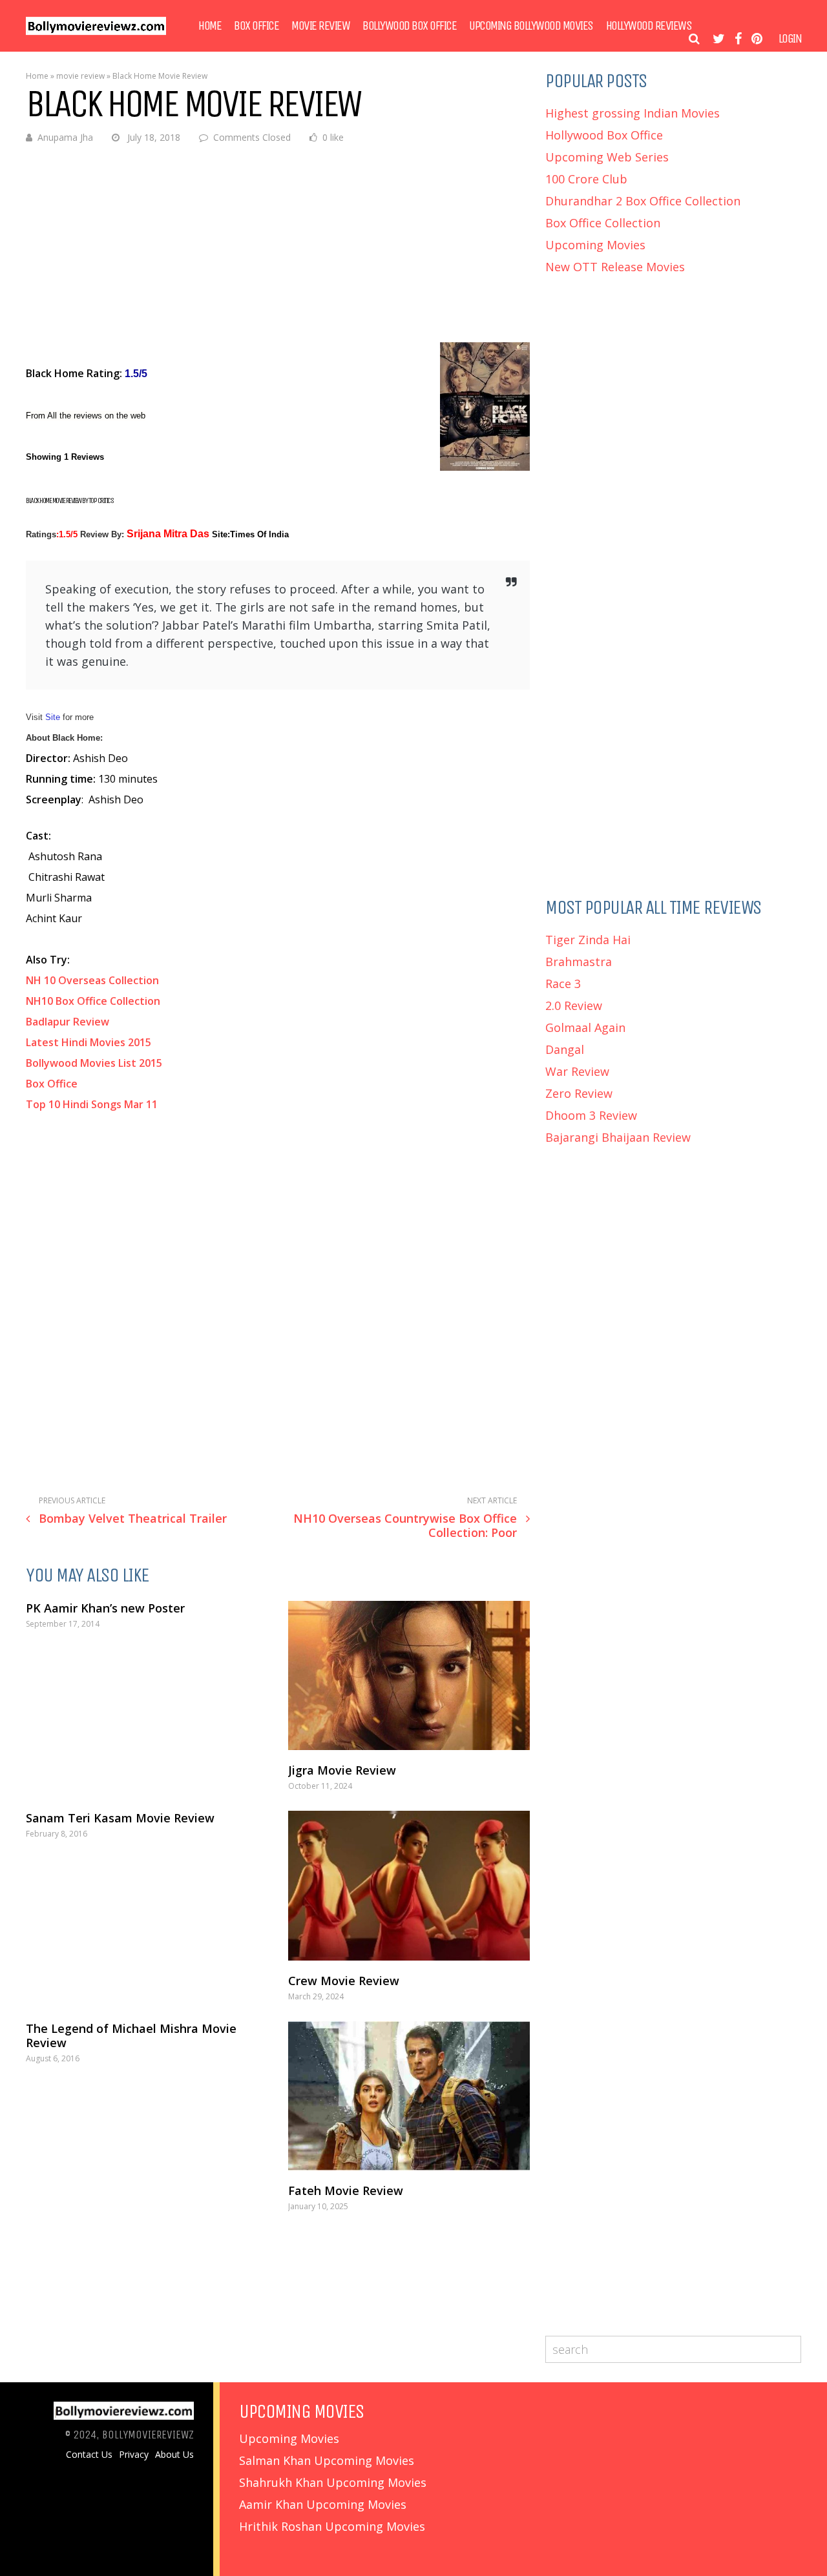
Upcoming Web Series (607, 157)
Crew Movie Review (344, 1981)
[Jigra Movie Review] (409, 1675)
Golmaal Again (585, 1027)
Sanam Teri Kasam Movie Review (120, 1818)
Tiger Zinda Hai (588, 940)
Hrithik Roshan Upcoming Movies (332, 2526)
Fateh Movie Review (346, 2190)
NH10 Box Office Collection (93, 1001)
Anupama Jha (65, 137)
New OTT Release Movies (615, 267)
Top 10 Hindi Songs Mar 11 (92, 1104)
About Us (174, 2455)
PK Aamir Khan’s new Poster (105, 1608)
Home (210, 26)
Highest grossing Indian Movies (633, 113)
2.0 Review (574, 1005)
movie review (80, 76)
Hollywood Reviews (649, 26)
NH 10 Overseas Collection (94, 980)
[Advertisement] (278, 252)
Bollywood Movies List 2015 (95, 1063)
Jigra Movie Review (342, 1770)
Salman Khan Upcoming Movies (327, 2460)
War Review (577, 1071)
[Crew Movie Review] (409, 1885)
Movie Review (320, 26)
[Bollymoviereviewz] (96, 32)
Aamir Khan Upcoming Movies (323, 2504)
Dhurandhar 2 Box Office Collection (643, 201)
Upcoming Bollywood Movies (531, 26)
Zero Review (579, 1093)
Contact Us (89, 2455)
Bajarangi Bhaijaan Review (618, 1137)
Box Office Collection (603, 223)
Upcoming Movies (595, 245)
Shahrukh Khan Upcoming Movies (333, 2482)
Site (54, 717)
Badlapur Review (68, 1022)
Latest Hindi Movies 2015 (89, 1042)
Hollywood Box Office (604, 135)
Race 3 (563, 984)
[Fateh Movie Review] (409, 2096)
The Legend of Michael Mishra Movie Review (131, 2035)
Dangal (565, 1049)
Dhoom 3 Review (591, 1115)
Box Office (256, 26)
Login (790, 39)
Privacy (134, 2455)
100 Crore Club (586, 179)
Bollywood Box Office (409, 26)
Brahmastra (579, 962)
